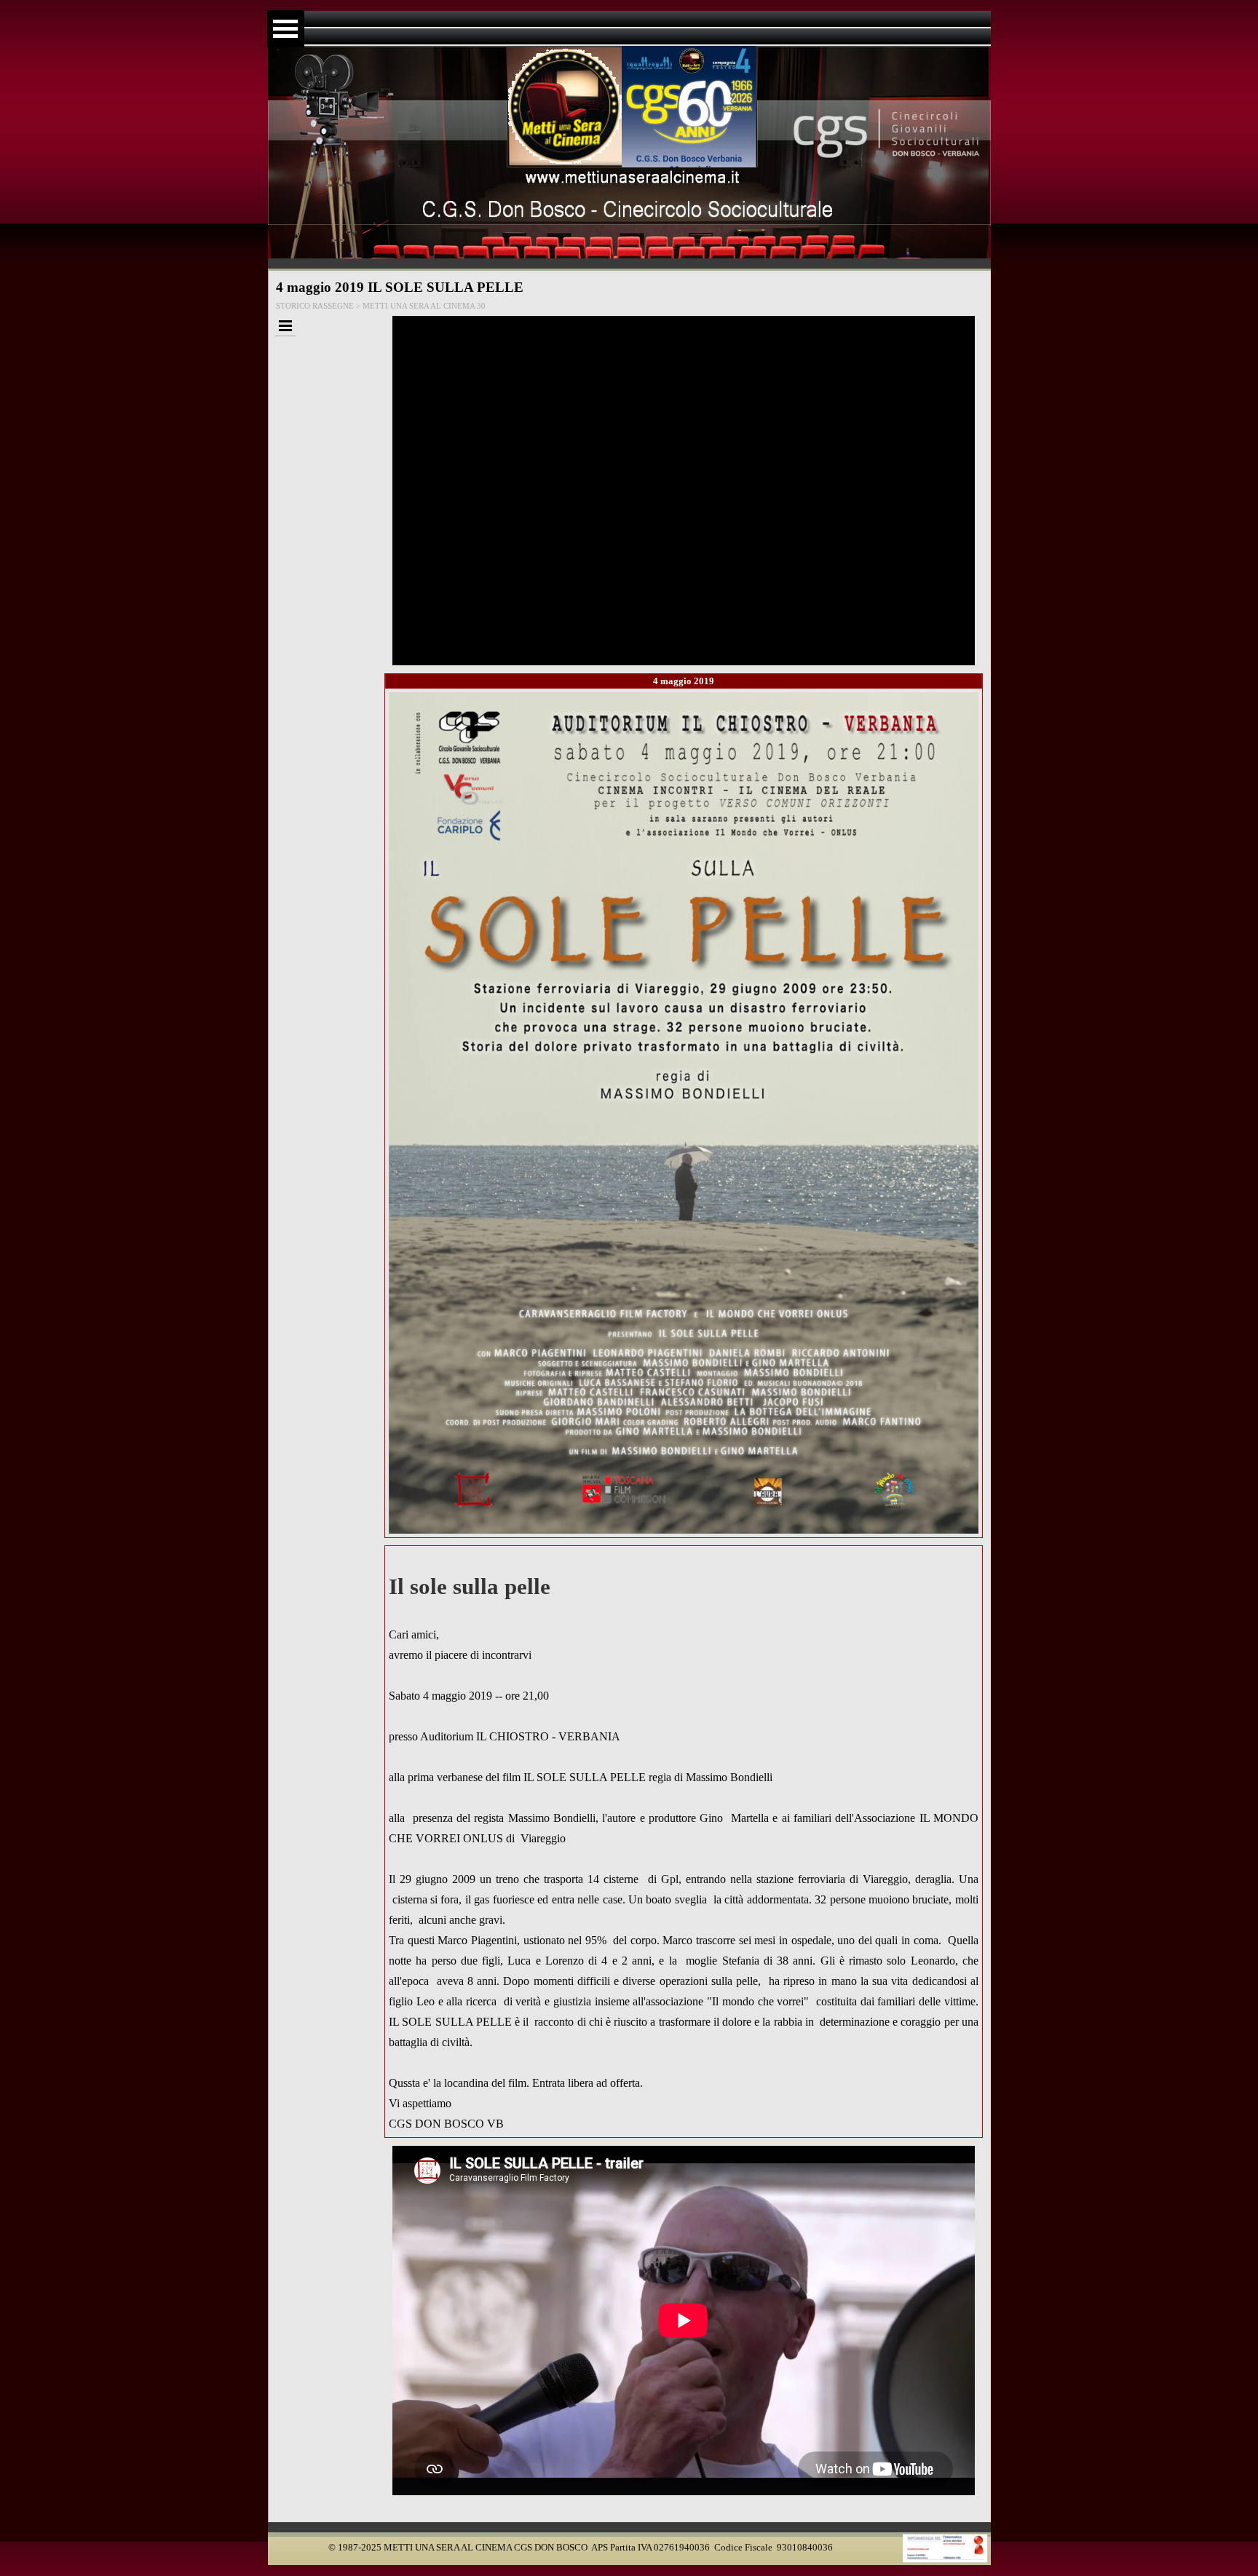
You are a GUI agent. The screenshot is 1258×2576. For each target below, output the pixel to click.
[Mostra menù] (286, 29)
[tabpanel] (684, 1842)
